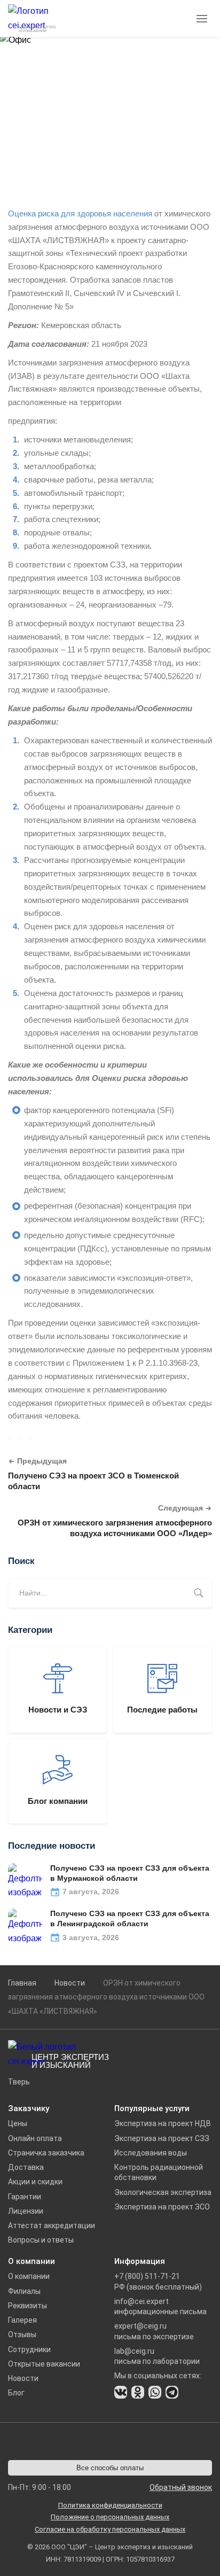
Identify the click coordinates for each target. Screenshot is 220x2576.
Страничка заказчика (46, 2153)
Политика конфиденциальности (110, 2505)
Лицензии (26, 2211)
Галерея (22, 2320)
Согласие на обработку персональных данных (110, 2529)
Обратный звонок (181, 2487)
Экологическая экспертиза (163, 2192)
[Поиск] (199, 1593)
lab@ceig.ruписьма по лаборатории (157, 2356)
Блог (16, 2393)
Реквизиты (27, 2306)
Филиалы (24, 2291)
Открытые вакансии (44, 2364)
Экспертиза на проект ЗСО (162, 2207)
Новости (70, 1983)
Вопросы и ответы (41, 2240)
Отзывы (22, 2334)
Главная (22, 1983)
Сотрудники (29, 2349)
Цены (18, 2123)
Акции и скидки (35, 2182)
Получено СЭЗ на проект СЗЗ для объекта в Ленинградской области (130, 1919)
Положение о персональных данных (110, 2517)
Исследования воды (151, 2153)
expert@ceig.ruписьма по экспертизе (154, 2331)
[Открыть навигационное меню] (203, 19)
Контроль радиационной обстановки (159, 2172)
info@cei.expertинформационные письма (160, 2306)
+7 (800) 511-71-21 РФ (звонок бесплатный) (158, 2281)
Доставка (26, 2167)
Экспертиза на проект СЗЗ (162, 2138)
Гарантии (25, 2197)
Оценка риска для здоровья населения (80, 213)
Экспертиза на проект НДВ (163, 2123)
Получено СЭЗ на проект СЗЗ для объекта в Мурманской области (130, 1873)
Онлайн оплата (35, 2138)
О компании (29, 2276)
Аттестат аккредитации (52, 2225)
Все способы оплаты (110, 2468)
